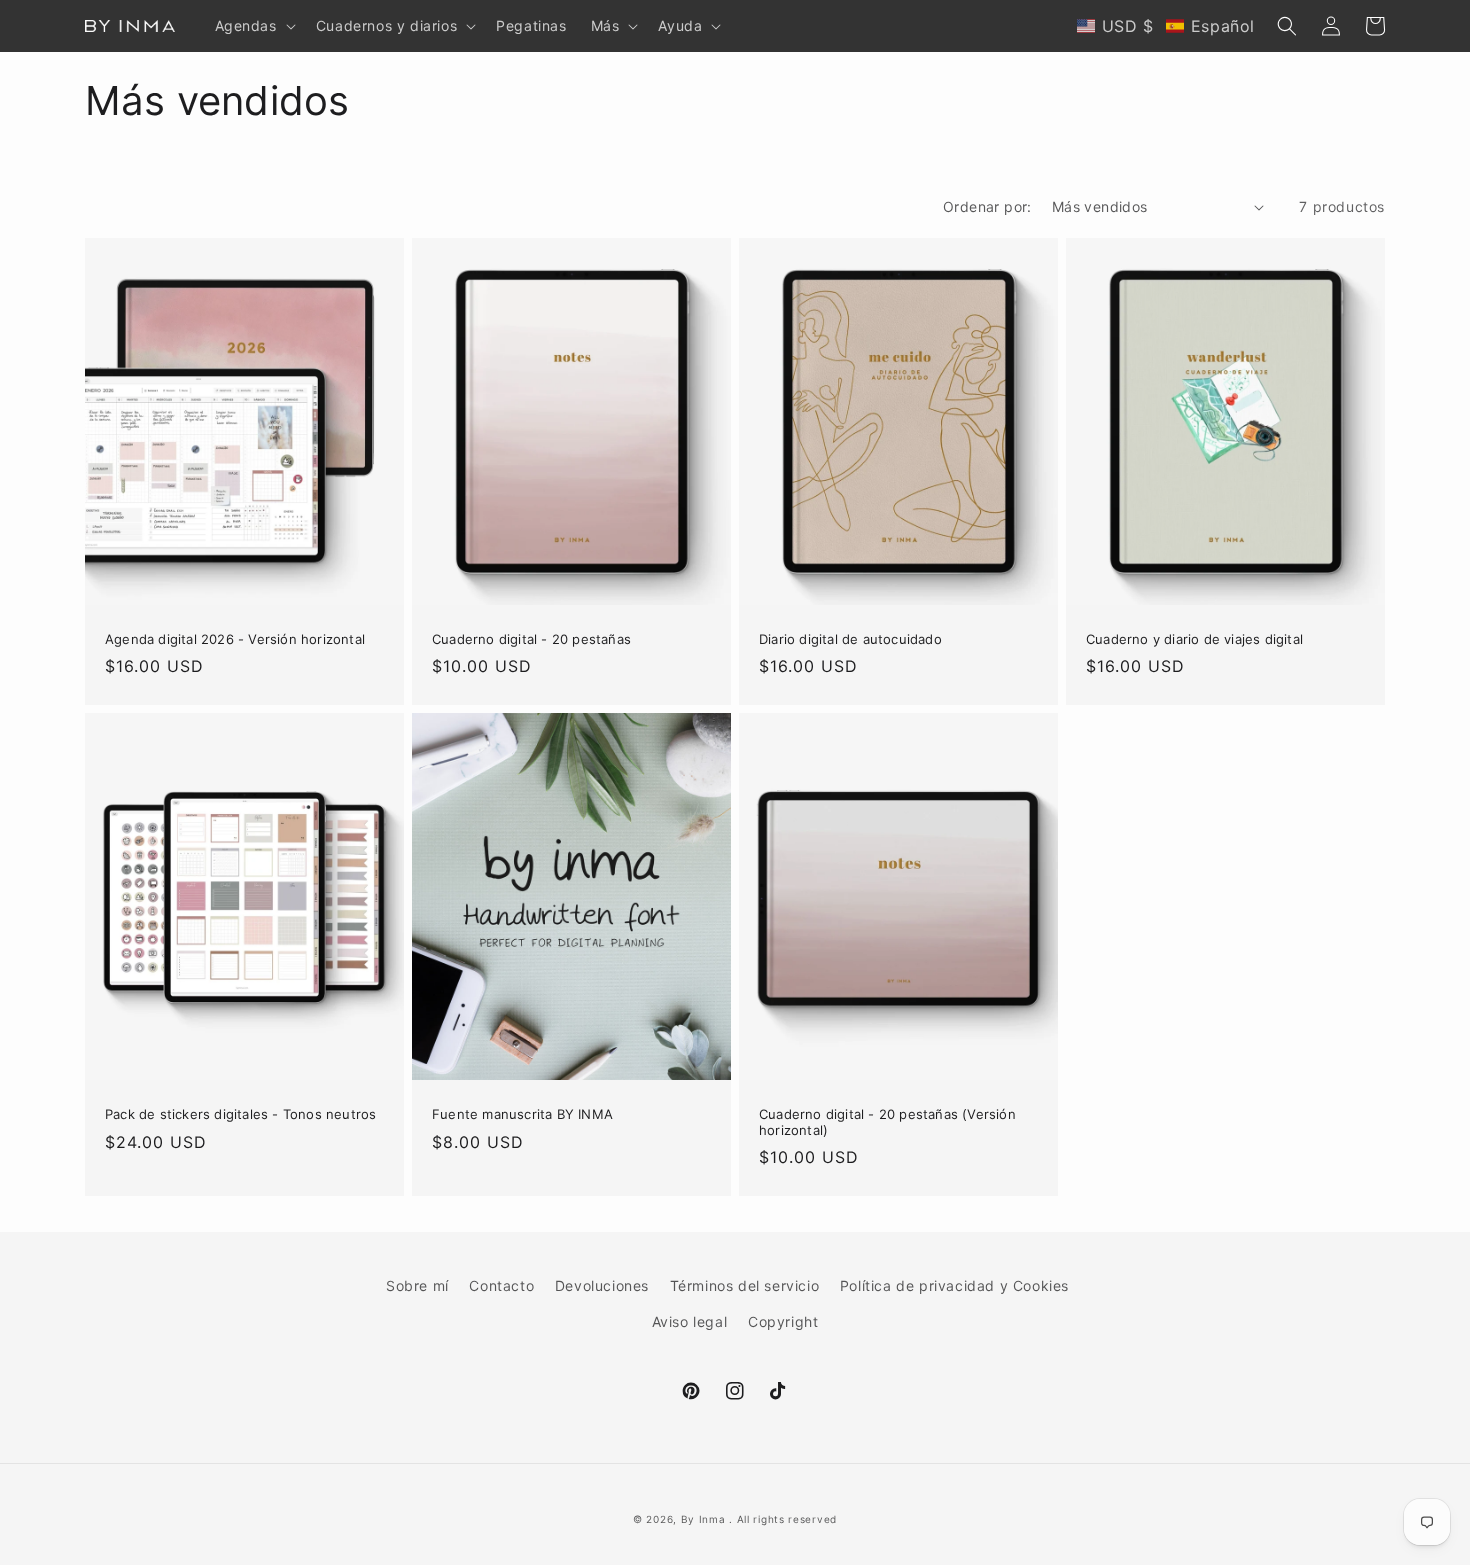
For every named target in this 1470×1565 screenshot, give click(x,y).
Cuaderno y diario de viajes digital (1194, 639)
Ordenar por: (987, 206)
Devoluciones (602, 1285)
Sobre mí (417, 1285)
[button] (253, 26)
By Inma (703, 1519)
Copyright (783, 1321)
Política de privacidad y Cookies (954, 1285)
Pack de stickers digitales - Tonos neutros (240, 1114)
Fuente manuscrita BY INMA (522, 1114)
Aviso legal (690, 1321)
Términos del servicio (745, 1285)
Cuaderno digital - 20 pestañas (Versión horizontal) (887, 1122)
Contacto (501, 1285)
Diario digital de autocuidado (850, 639)
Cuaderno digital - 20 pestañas (531, 639)
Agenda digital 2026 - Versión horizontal (235, 639)
